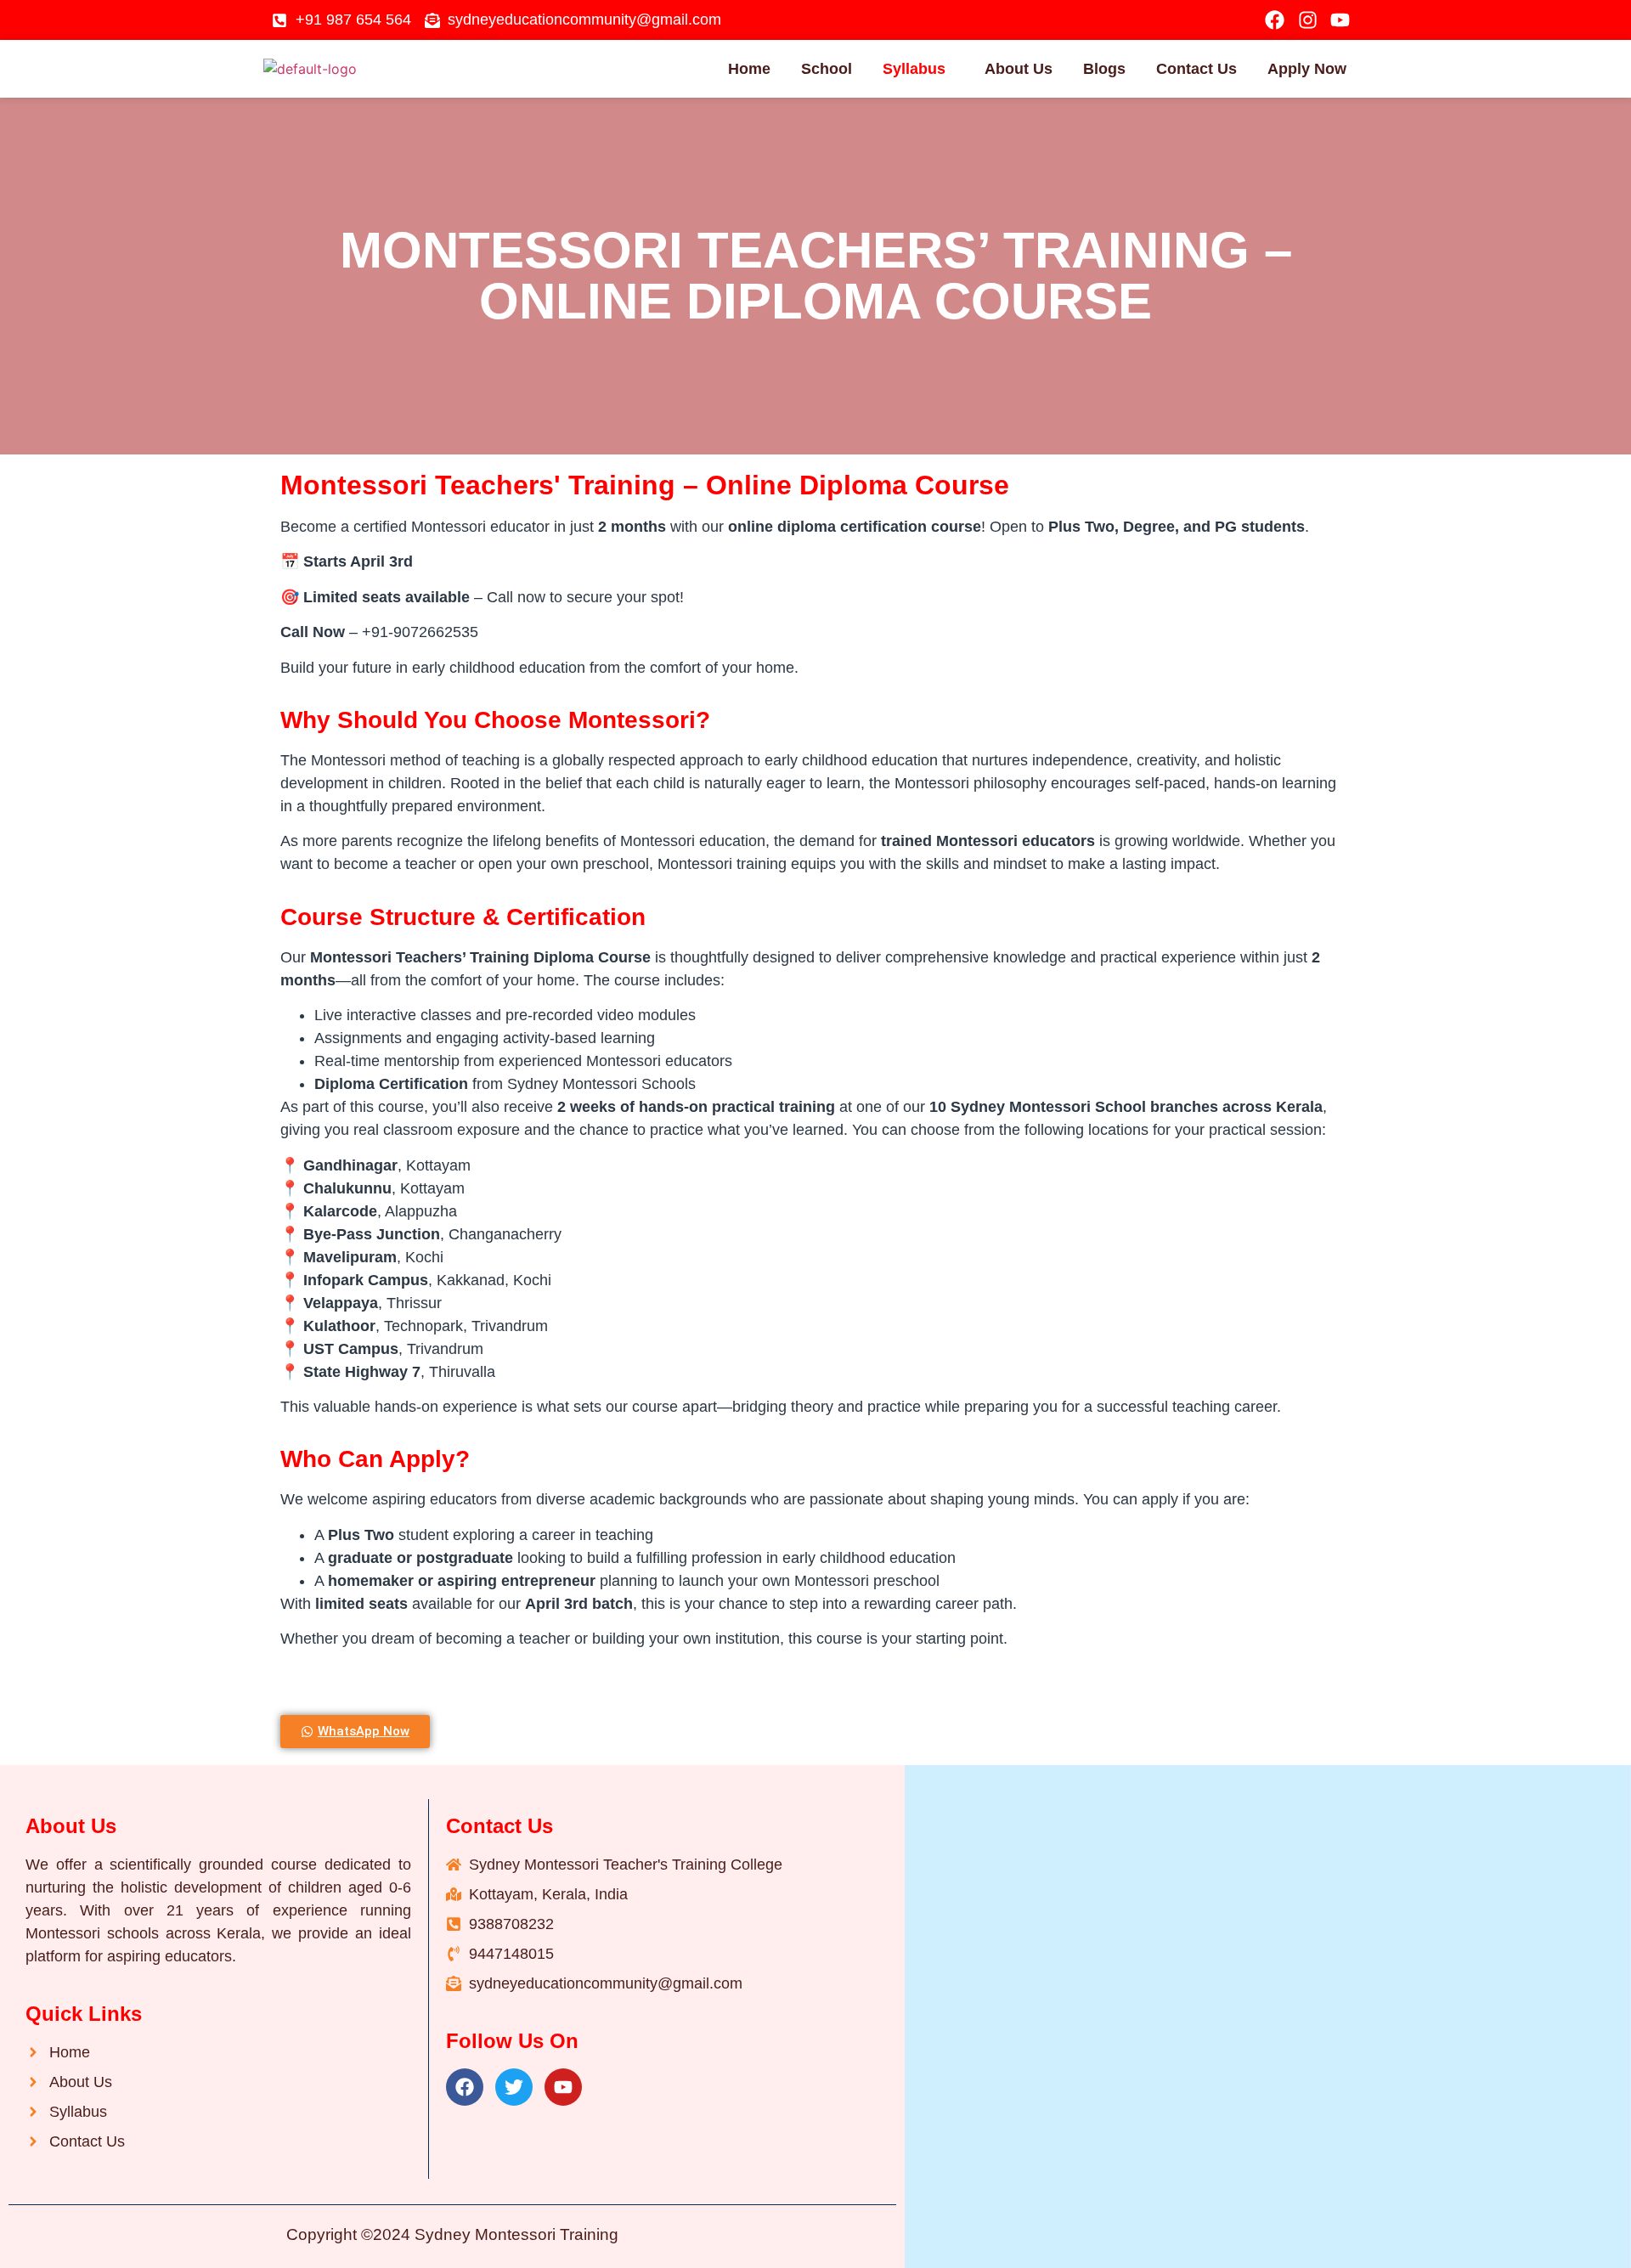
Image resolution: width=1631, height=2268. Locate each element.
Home (749, 69)
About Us (1019, 69)
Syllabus (914, 69)
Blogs (1104, 69)
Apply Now (1307, 69)
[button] (918, 69)
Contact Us (1196, 69)
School (827, 69)
